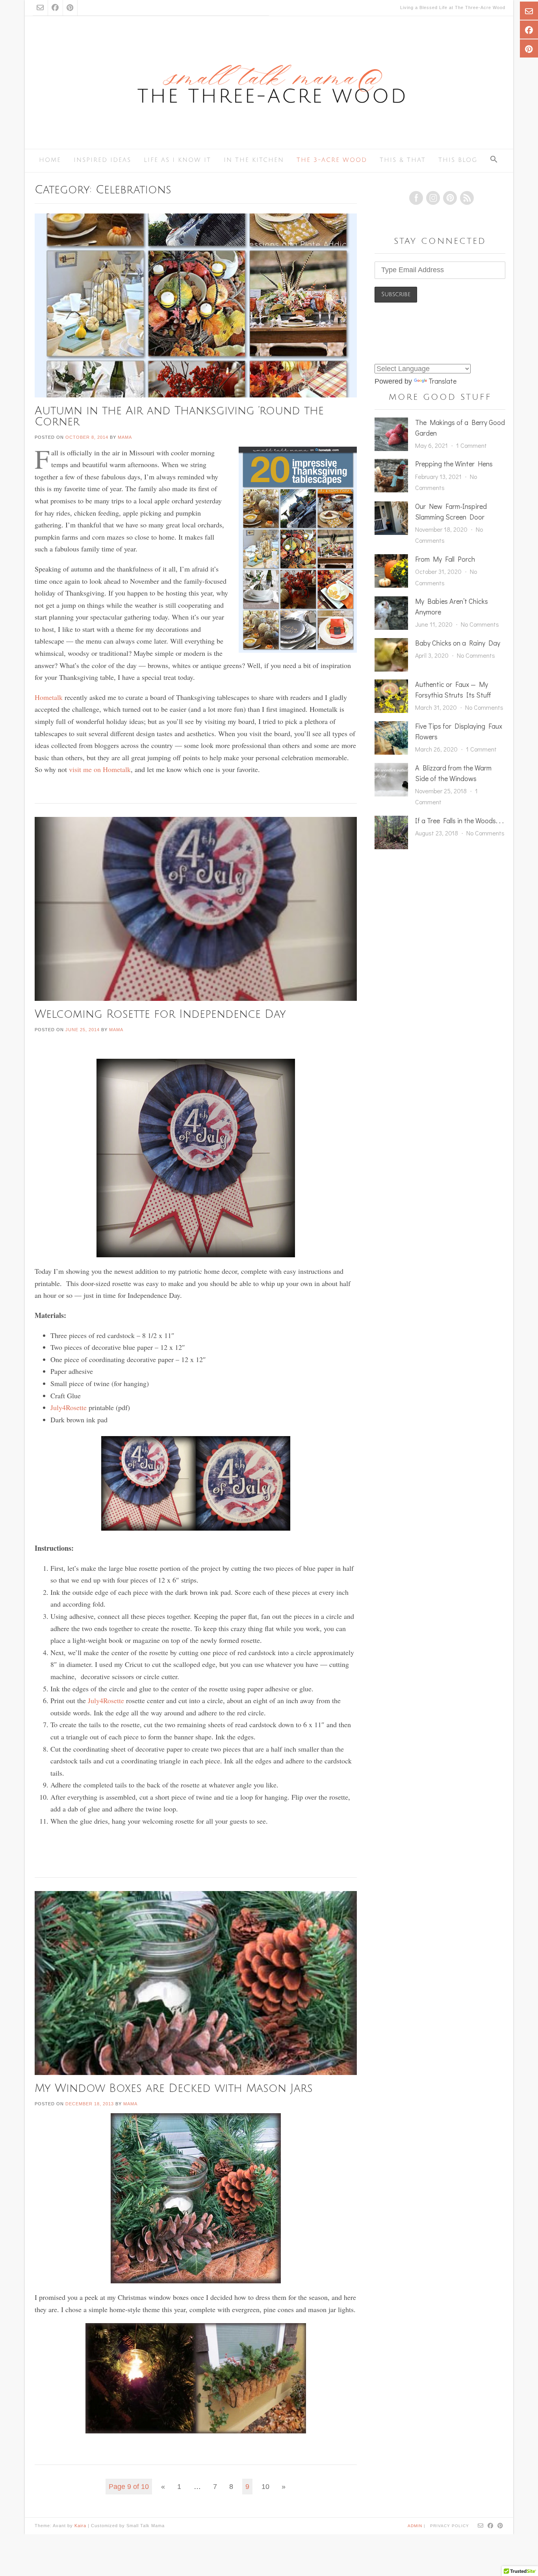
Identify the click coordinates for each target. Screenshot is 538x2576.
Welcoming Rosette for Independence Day (160, 1014)
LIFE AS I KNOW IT (177, 160)
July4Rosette (69, 1407)
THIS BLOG (458, 160)
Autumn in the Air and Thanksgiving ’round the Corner (179, 416)
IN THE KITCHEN (254, 160)
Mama (125, 437)
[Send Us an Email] (40, 8)
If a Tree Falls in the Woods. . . (459, 820)
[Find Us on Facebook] (55, 8)
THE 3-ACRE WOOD (332, 160)
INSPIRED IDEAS (102, 160)
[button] (494, 160)
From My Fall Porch (445, 559)
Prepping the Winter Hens (454, 464)
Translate (442, 381)
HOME (50, 160)
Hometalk (50, 697)
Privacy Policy (450, 2526)
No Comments (480, 624)
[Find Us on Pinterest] (70, 8)
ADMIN (416, 2525)
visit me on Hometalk (100, 769)
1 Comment (471, 445)
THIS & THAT (403, 160)
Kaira (80, 2526)
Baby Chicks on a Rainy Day (458, 643)
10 (265, 2487)
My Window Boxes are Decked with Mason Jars (174, 2088)
